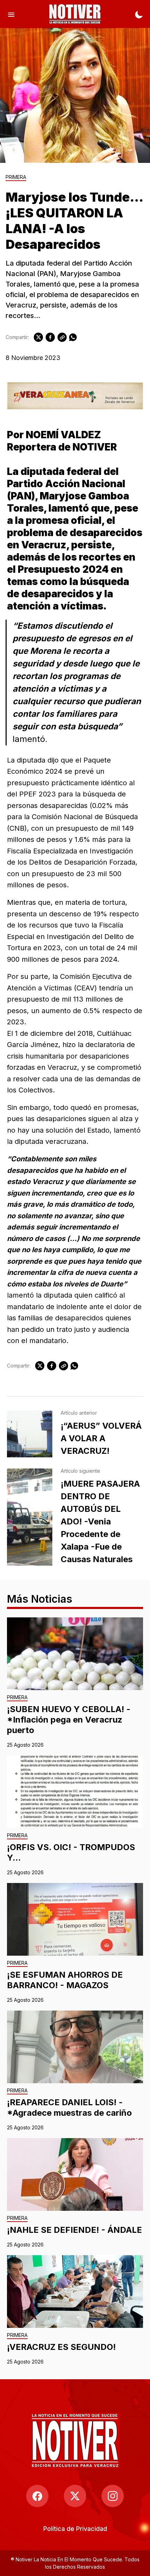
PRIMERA (16, 177)
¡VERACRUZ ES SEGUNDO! (61, 2347)
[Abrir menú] (11, 14)
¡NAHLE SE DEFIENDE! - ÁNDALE (74, 2230)
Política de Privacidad (75, 2529)
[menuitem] (75, 2529)
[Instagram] (113, 2496)
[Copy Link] (62, 337)
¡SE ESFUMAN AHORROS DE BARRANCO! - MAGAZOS (65, 1980)
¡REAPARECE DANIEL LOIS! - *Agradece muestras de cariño (69, 2108)
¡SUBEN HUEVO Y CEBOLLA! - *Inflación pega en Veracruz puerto (69, 1720)
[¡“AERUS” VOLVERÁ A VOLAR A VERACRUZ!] (30, 1434)
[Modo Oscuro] (139, 14)
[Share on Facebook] (50, 337)
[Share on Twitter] (38, 337)
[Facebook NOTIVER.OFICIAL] (37, 2496)
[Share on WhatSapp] (73, 337)
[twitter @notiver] (75, 2496)
